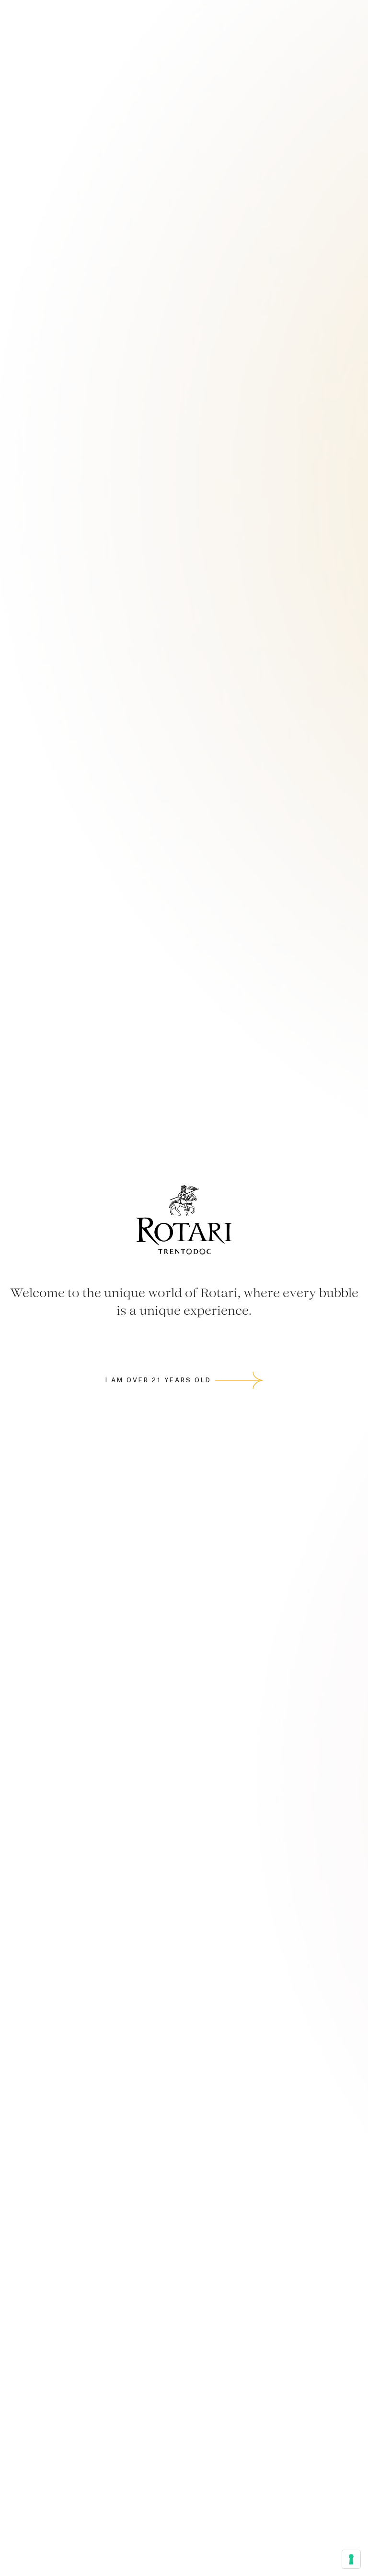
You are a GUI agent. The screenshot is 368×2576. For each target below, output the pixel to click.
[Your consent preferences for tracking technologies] (351, 2559)
